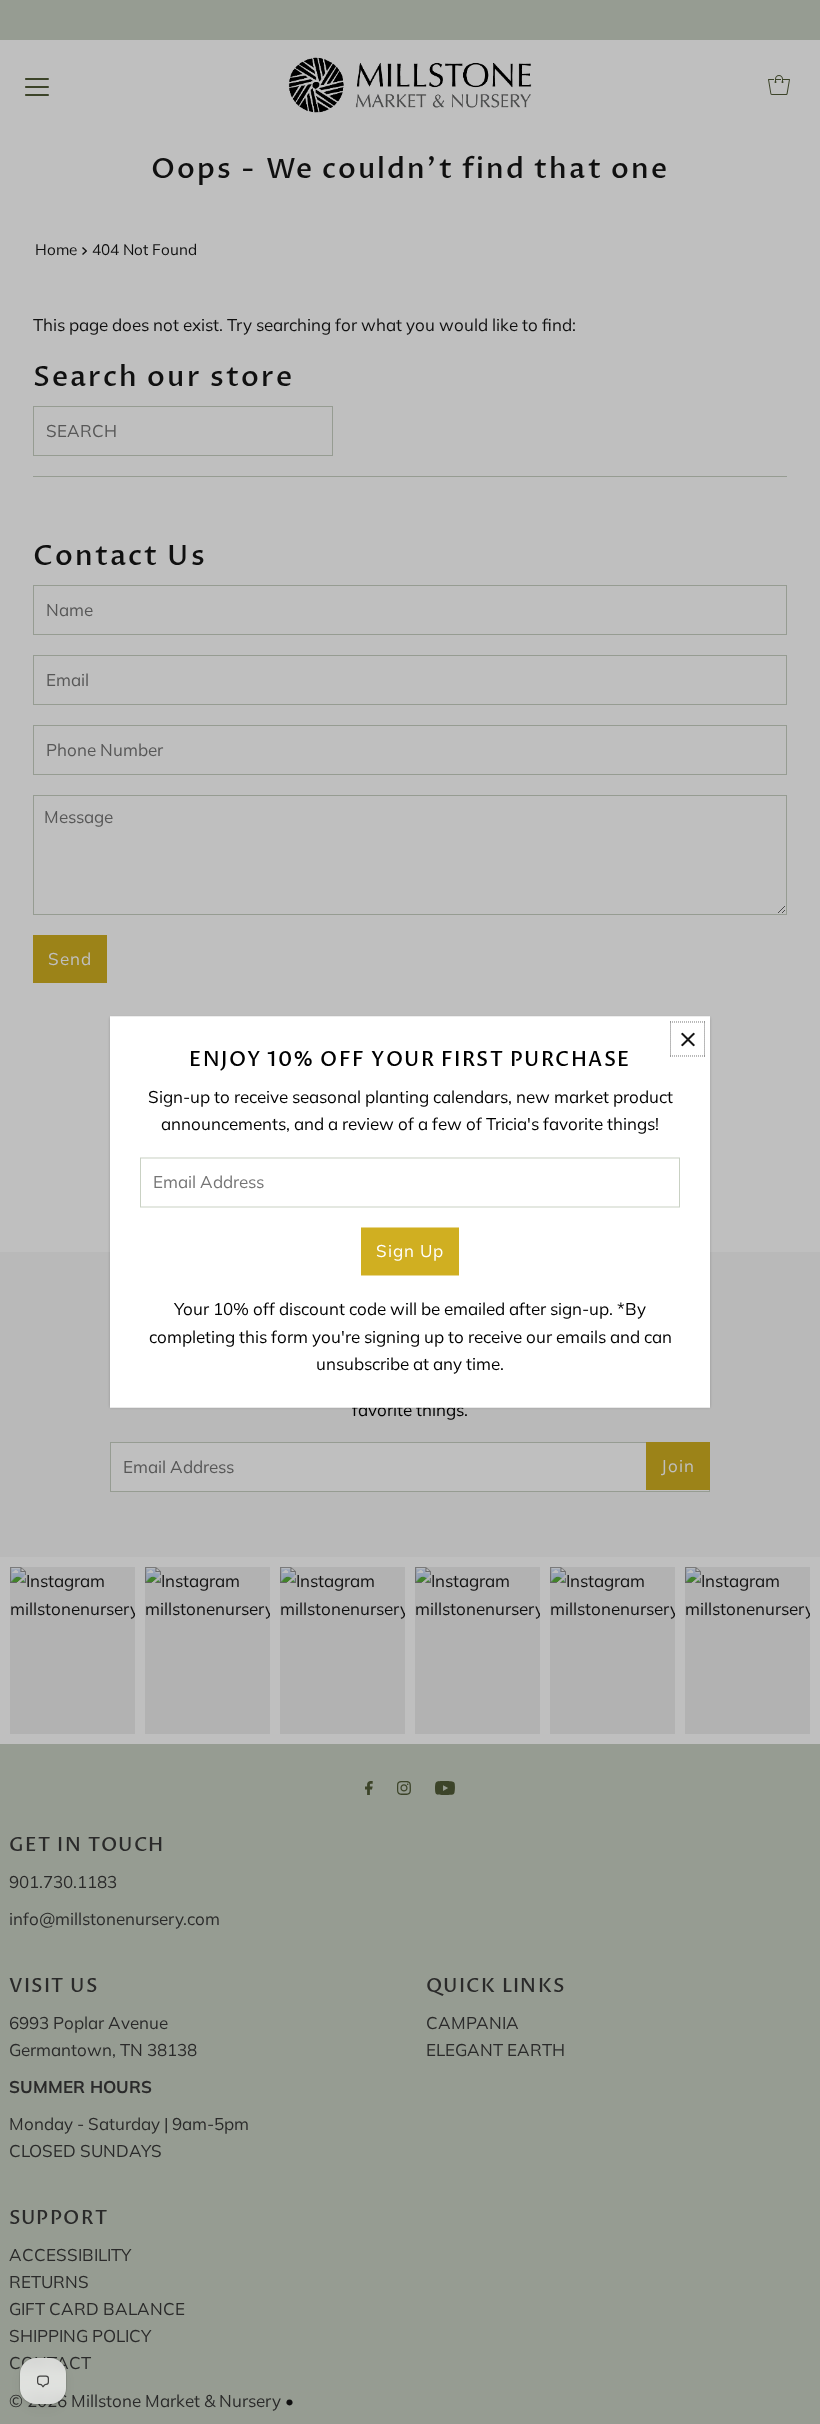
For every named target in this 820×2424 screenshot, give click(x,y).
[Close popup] (687, 1038)
